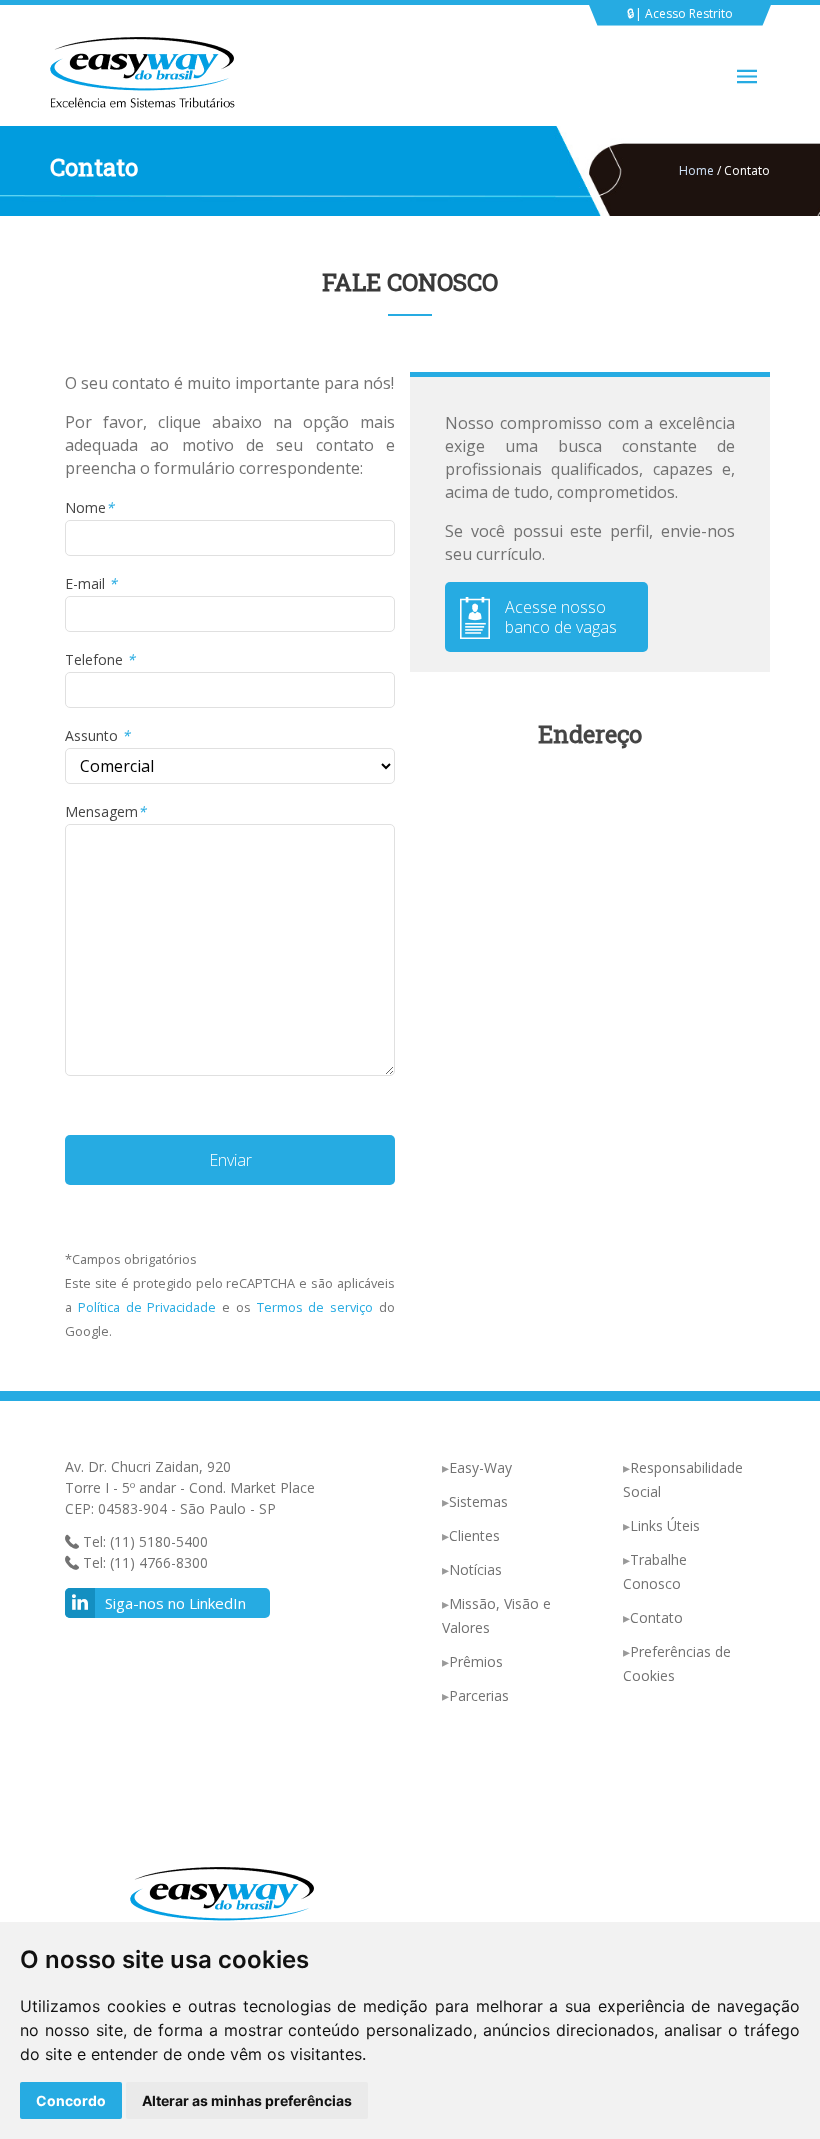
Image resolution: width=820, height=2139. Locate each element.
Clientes (474, 1535)
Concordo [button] (71, 2100)
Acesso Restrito (689, 13)
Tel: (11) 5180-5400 (143, 1541)
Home (696, 170)
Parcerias (479, 1695)
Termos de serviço (315, 1307)
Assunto (97, 735)
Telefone (100, 659)
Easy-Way (480, 1467)
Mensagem (105, 811)
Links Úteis (665, 1525)
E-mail (91, 583)
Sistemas (478, 1501)
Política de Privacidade (147, 1307)
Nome (89, 507)
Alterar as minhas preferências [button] (247, 2100)
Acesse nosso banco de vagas (561, 617)
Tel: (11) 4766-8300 (143, 1562)
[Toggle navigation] (747, 77)
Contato (656, 1617)
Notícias (475, 1569)
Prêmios (476, 1661)
